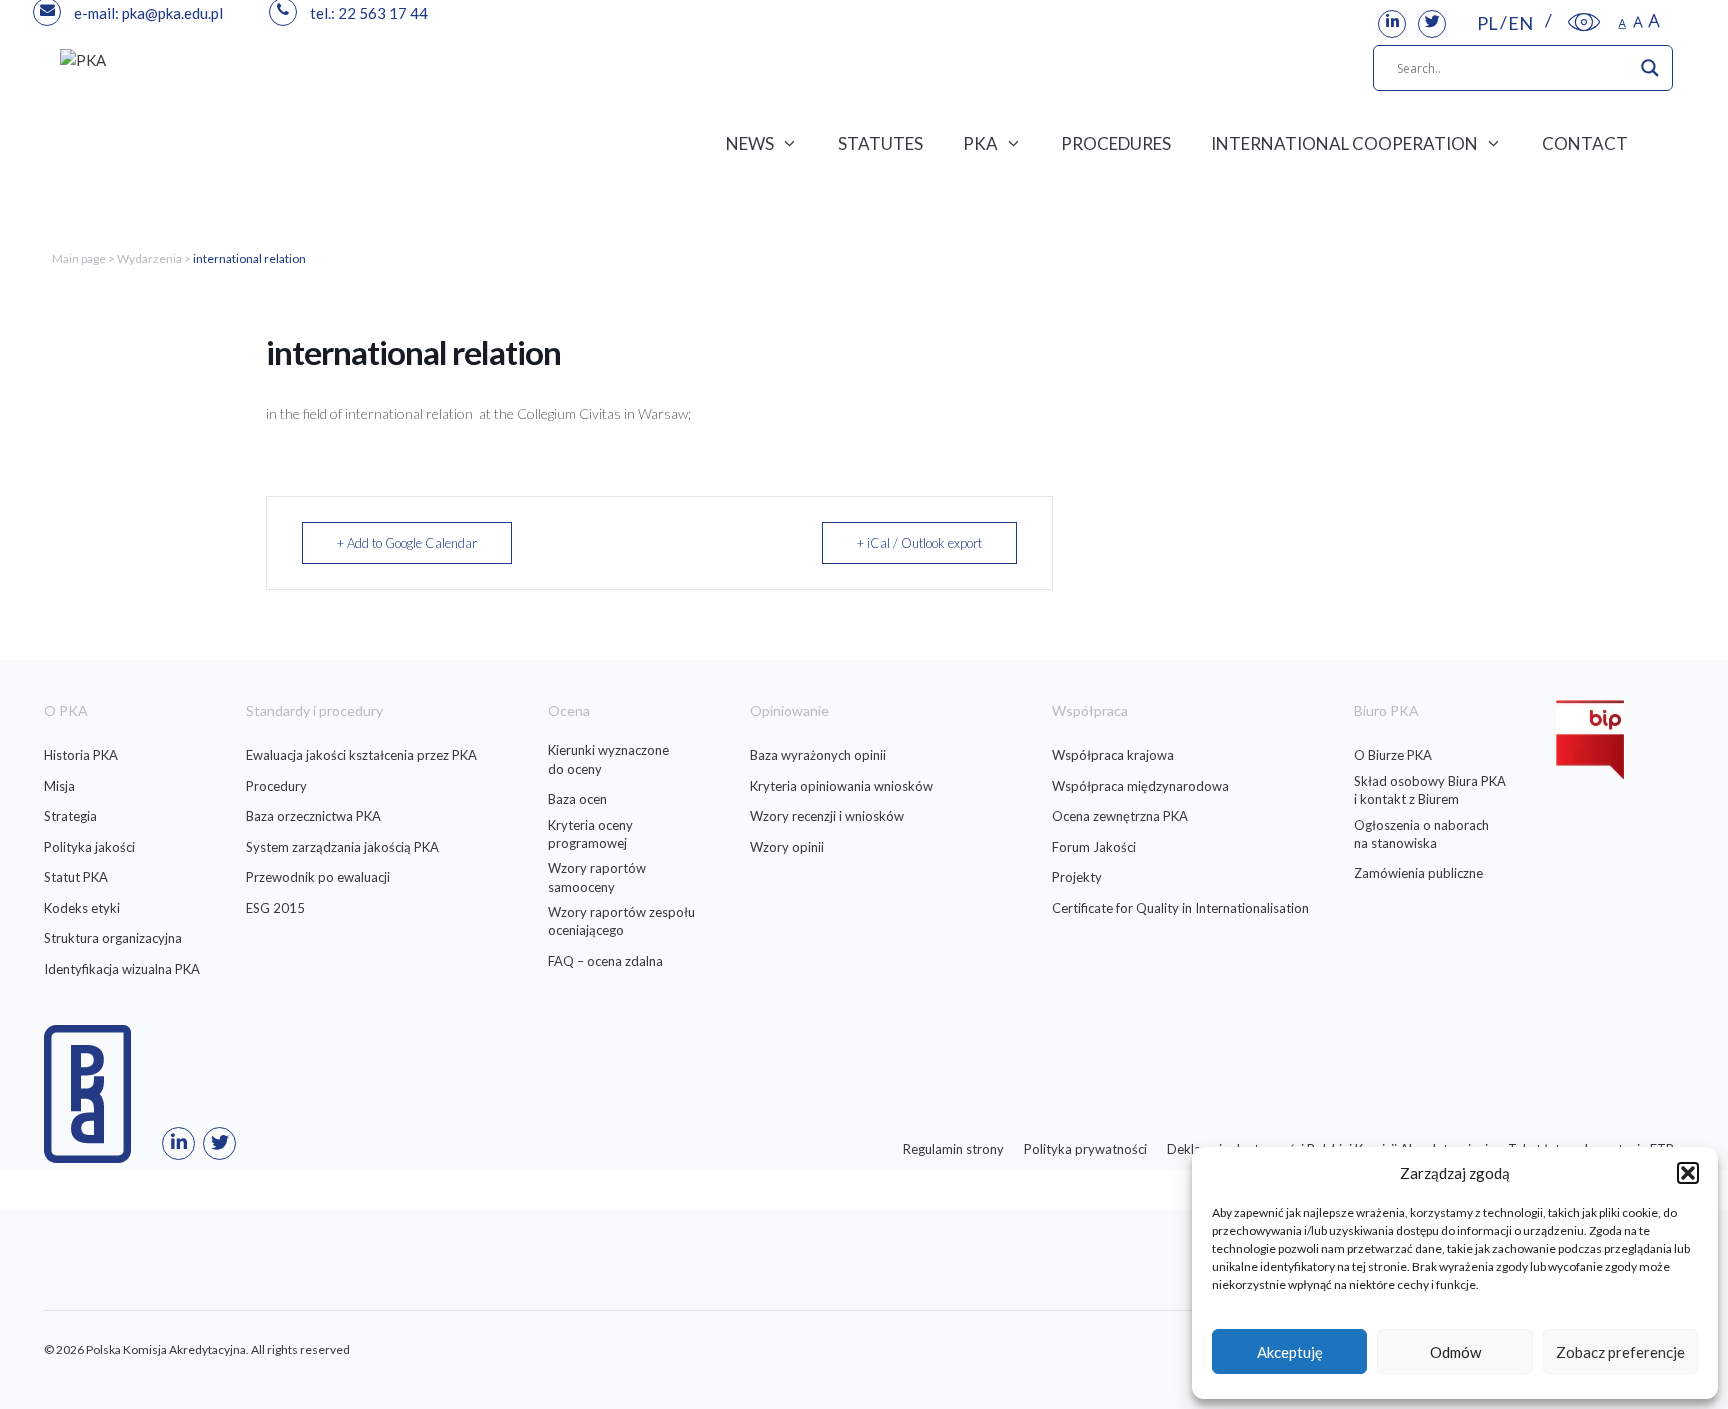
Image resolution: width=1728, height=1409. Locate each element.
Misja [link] (59, 786)
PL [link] (1487, 23)
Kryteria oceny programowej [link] (590, 834)
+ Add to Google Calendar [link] (407, 543)
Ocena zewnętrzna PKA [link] (1120, 816)
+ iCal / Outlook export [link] (919, 543)
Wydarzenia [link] (149, 258)
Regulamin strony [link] (953, 1149)
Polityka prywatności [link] (1085, 1149)
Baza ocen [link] (577, 799)
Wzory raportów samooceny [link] (597, 877)
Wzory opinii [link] (787, 847)
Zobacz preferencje (1620, 1352)
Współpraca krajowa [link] (1113, 755)
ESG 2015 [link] (275, 908)
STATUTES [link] (880, 143)
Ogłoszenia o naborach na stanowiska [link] (1421, 834)
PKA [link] (980, 143)
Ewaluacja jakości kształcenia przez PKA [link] (361, 755)
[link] (1392, 24)
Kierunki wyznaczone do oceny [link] (608, 759)
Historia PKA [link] (81, 755)
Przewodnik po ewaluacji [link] (318, 877)
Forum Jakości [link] (1094, 847)
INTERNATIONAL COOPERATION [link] (1344, 143)
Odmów (1455, 1352)
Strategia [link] (70, 816)
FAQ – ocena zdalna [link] (605, 961)
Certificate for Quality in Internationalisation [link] (1180, 908)
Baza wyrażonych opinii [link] (818, 755)
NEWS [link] (750, 143)
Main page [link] (79, 258)
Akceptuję (1290, 1352)
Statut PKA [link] (76, 877)
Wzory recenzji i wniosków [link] (827, 816)
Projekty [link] (1077, 877)
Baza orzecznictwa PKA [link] (313, 816)
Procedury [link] (276, 786)
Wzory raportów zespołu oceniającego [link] (621, 921)
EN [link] (1520, 23)
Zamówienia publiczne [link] (1418, 873)
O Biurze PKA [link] (1393, 755)
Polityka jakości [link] (89, 847)
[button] (1688, 1173)
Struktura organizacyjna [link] (113, 938)
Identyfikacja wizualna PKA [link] (122, 969)
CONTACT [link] (1585, 143)
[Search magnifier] (1650, 68)
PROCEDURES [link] (1116, 143)
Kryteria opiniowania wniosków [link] (841, 786)
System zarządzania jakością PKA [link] (342, 847)
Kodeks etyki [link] (82, 908)
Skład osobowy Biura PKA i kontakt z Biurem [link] (1430, 790)
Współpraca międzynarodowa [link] (1140, 786)
